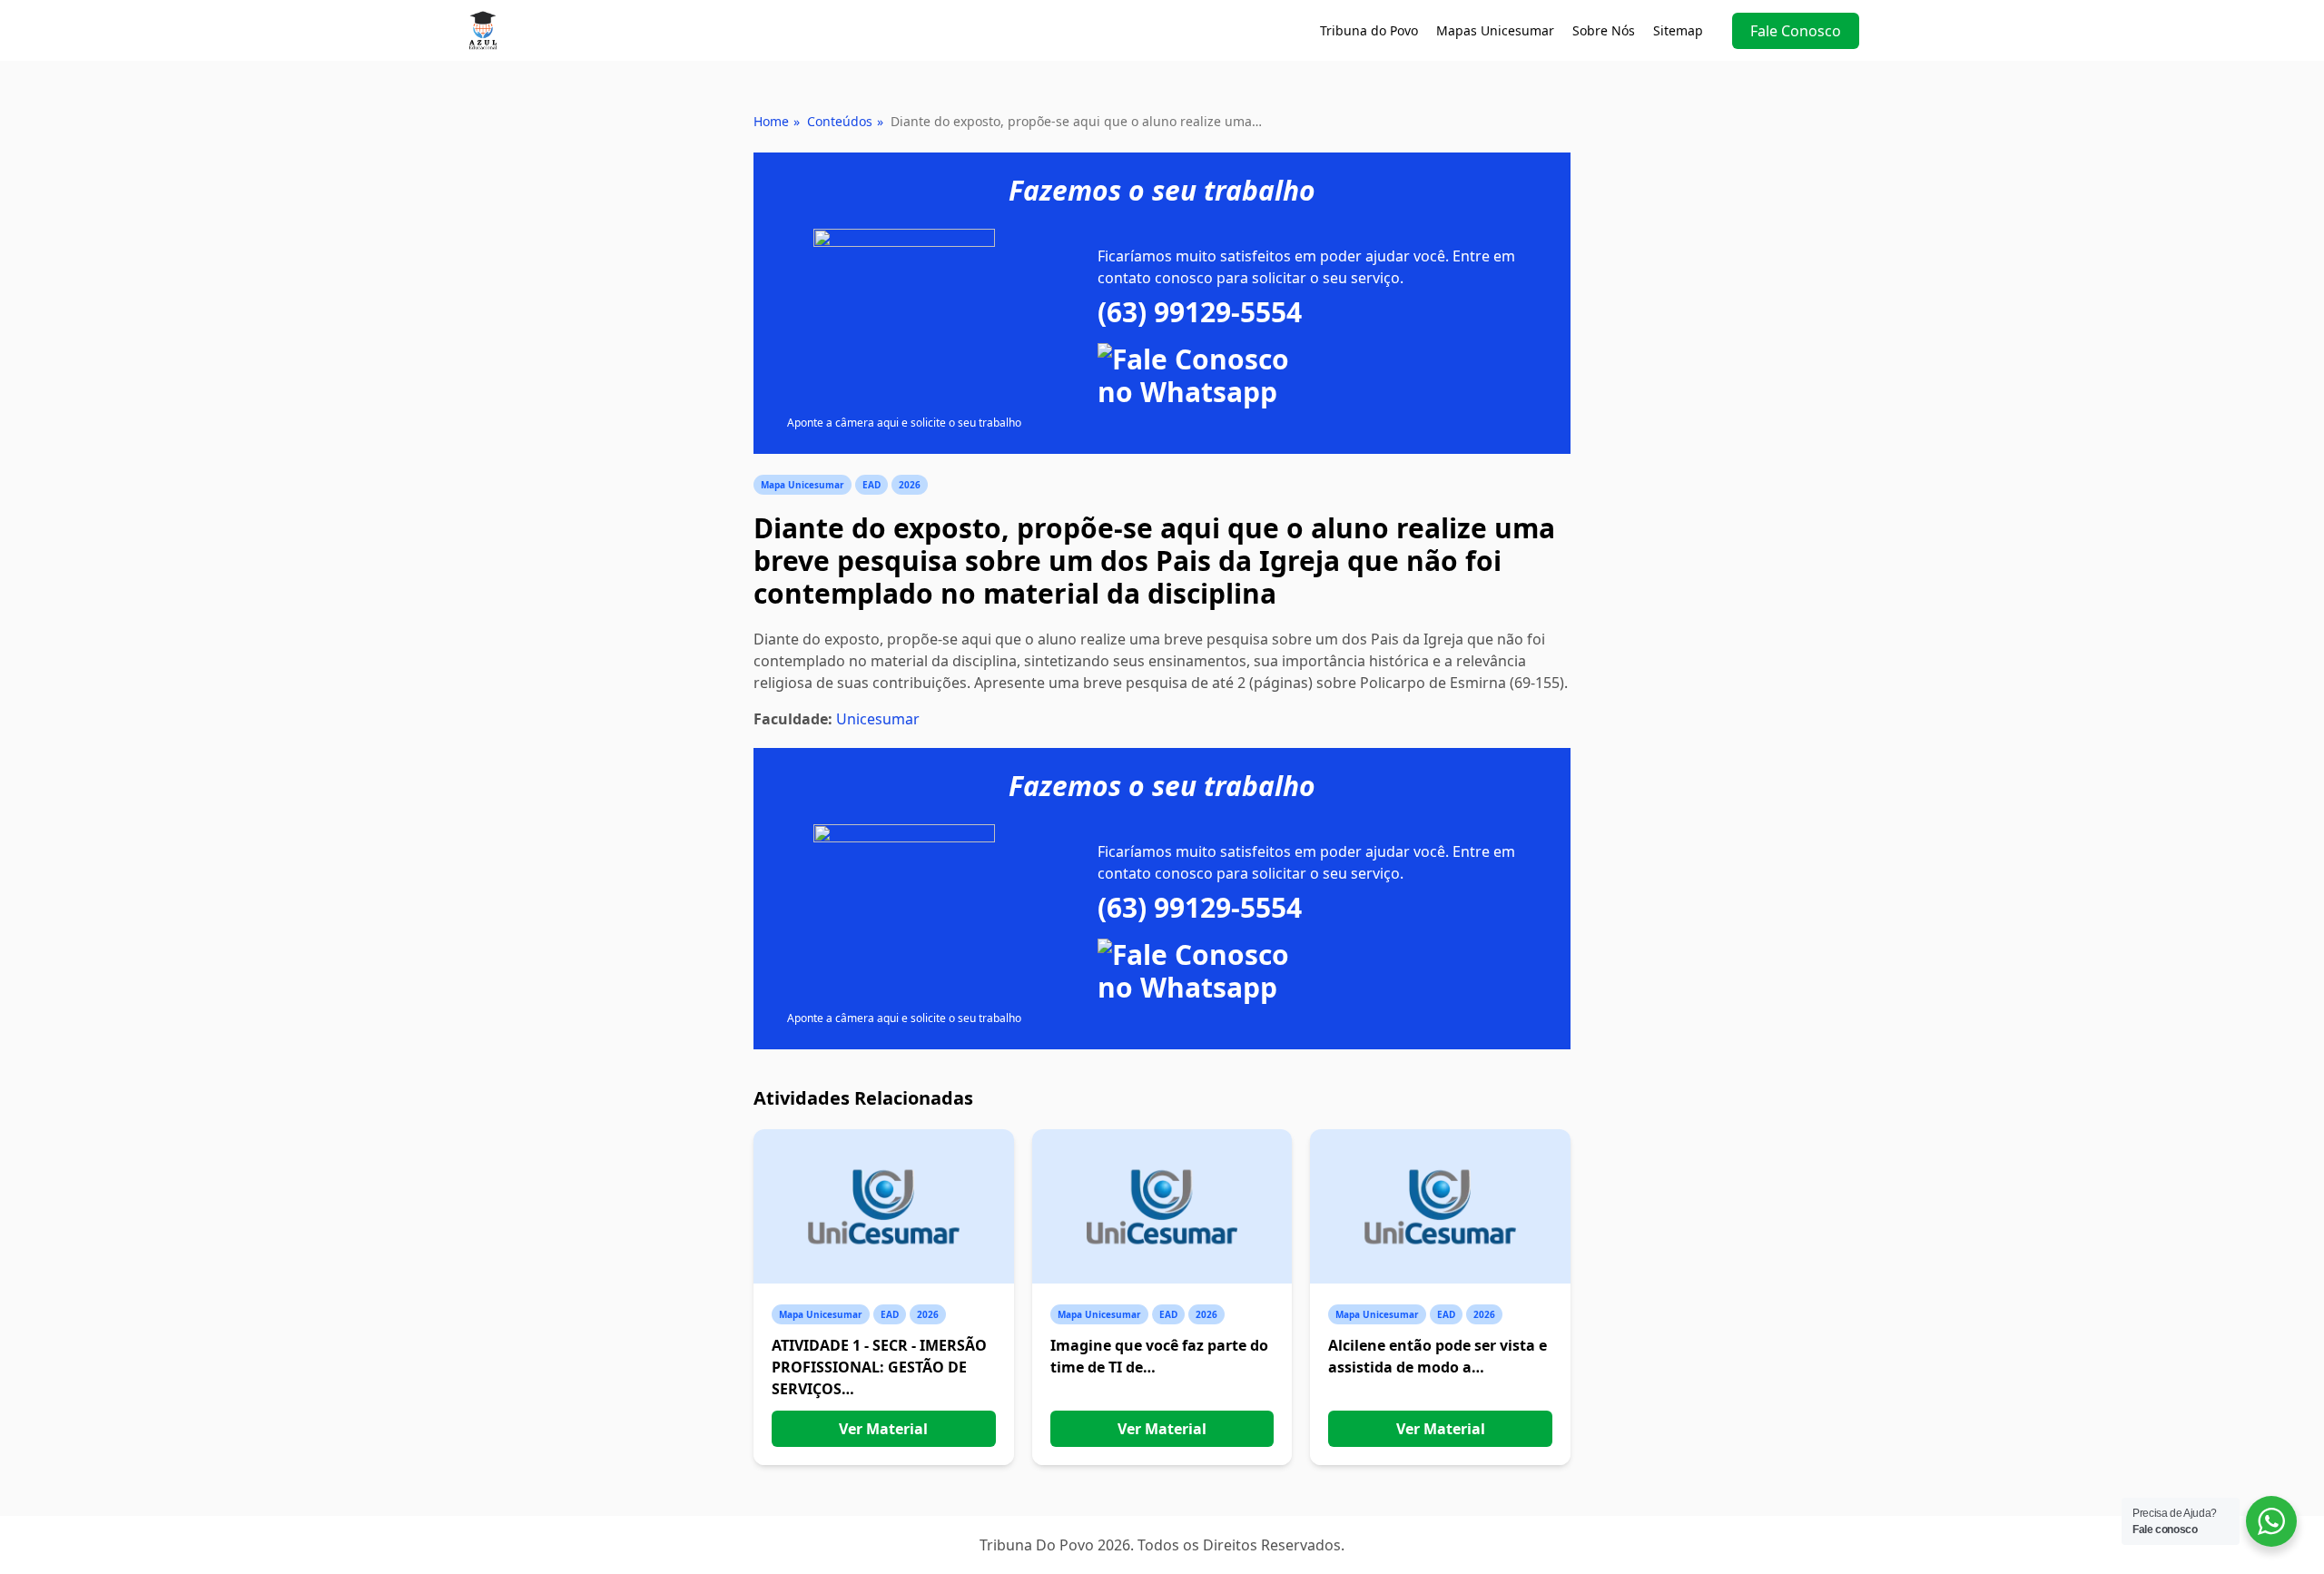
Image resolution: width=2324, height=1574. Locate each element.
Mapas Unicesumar (1495, 30)
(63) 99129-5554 (1200, 312)
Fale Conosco (1796, 31)
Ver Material (883, 1429)
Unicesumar (878, 719)
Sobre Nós (1604, 30)
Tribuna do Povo (1369, 30)
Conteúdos (840, 121)
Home (771, 121)
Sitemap (1678, 30)
